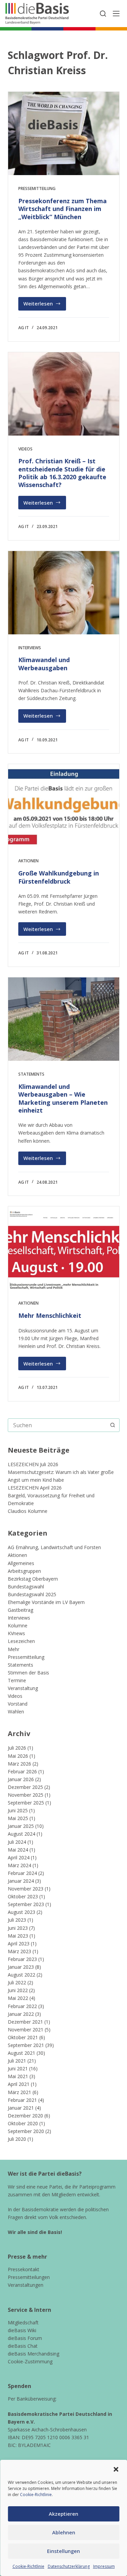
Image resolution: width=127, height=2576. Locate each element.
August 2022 (22, 1975)
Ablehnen (64, 2532)
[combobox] (57, 1425)
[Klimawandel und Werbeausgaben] (64, 593)
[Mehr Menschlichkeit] (64, 1248)
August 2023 (22, 1912)
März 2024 (19, 1865)
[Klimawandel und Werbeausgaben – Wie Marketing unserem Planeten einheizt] (64, 1019)
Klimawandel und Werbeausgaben (44, 664)
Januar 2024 (21, 1881)
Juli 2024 (17, 1842)
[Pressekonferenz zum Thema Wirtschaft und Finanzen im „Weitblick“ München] (64, 133)
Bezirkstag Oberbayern (33, 1579)
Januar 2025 (21, 1826)
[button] (116, 2469)
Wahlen (16, 1712)
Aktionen (28, 861)
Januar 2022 (21, 2014)
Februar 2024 (22, 1873)
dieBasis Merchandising (34, 2354)
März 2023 (19, 1951)
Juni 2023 (18, 1928)
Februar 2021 (22, 2100)
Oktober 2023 (23, 1896)
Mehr (14, 1649)
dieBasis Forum (25, 2338)
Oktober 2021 (23, 2037)
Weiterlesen (45, 305)
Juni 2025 (18, 1810)
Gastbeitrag (20, 1610)
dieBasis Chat (23, 2346)
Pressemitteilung (37, 188)
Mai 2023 (18, 1936)
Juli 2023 (17, 1920)
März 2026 (19, 1764)
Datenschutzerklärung (69, 2566)
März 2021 (19, 2092)
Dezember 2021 (25, 2022)
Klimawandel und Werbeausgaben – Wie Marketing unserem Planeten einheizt (63, 1098)
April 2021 (19, 2084)
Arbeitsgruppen (24, 1571)
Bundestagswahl (26, 1587)
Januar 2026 (21, 1779)
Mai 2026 (18, 1756)
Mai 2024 (18, 1850)
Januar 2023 (21, 1967)
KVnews (16, 1633)
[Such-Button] (113, 1425)
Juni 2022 (18, 1990)
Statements (31, 1074)
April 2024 (19, 1857)
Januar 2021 (21, 2108)
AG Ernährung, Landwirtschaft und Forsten (54, 1547)
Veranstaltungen (26, 2285)
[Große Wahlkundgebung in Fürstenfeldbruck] (64, 806)
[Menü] (116, 14)
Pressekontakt (24, 2269)
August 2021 (22, 2053)
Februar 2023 (22, 1959)
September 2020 (26, 2131)
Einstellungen (63, 2551)
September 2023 (26, 1904)
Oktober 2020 (23, 2123)
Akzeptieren (63, 2514)
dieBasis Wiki (22, 2330)
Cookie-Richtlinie (36, 2495)
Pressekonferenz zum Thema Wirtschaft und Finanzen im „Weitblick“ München (62, 209)
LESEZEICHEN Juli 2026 (33, 1464)
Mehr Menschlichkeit (50, 1315)
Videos (25, 449)
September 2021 (26, 2045)
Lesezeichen (21, 1641)
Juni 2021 (18, 2068)
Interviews (30, 648)
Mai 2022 (18, 1998)
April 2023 (19, 1944)
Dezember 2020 (25, 2116)
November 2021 (26, 2030)
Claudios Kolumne (28, 1511)
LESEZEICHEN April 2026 (35, 1488)
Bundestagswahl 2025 (32, 1594)
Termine (17, 1680)
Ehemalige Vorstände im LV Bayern (46, 1602)
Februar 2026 (22, 1771)
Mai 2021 (18, 2076)
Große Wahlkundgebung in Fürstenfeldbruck (59, 877)
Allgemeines (21, 1563)
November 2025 (26, 1795)
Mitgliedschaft (23, 2322)
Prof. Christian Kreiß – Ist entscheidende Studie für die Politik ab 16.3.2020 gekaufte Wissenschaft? (62, 473)
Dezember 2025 (25, 1787)
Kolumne (18, 1625)
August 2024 (22, 1834)
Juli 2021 (17, 2061)
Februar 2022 (22, 2006)
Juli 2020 (17, 2139)
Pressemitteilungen (29, 2277)
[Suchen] (103, 14)
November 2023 (26, 1889)
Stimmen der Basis (28, 1673)
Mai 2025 (18, 1818)
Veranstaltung (23, 1688)
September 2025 (26, 1803)
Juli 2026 (17, 1748)
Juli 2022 (17, 1982)
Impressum (104, 2566)
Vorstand (18, 1704)
